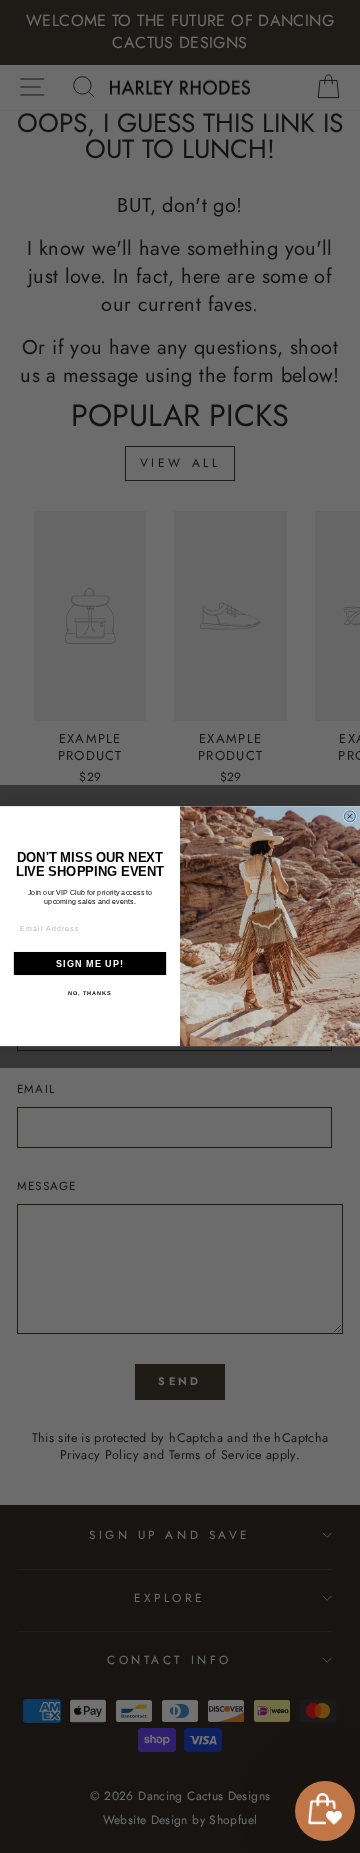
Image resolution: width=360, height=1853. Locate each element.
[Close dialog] (349, 816)
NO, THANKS (90, 993)
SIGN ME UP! (90, 964)
